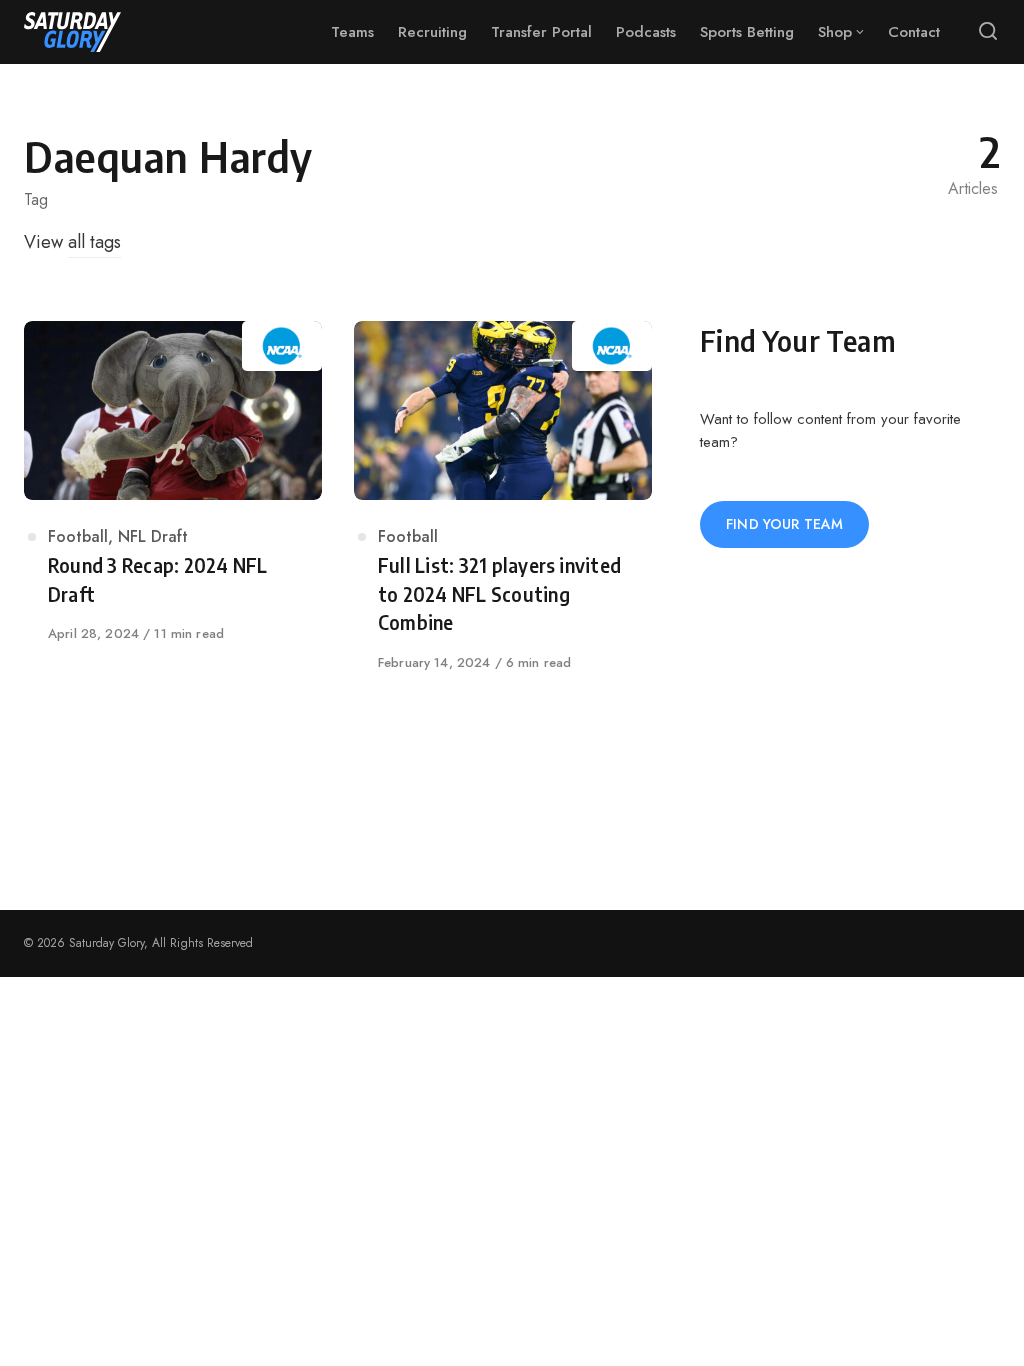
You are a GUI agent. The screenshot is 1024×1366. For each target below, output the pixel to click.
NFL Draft (153, 536)
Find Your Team (784, 524)
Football (78, 536)
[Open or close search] (988, 32)
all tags (94, 242)
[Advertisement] (850, 721)
